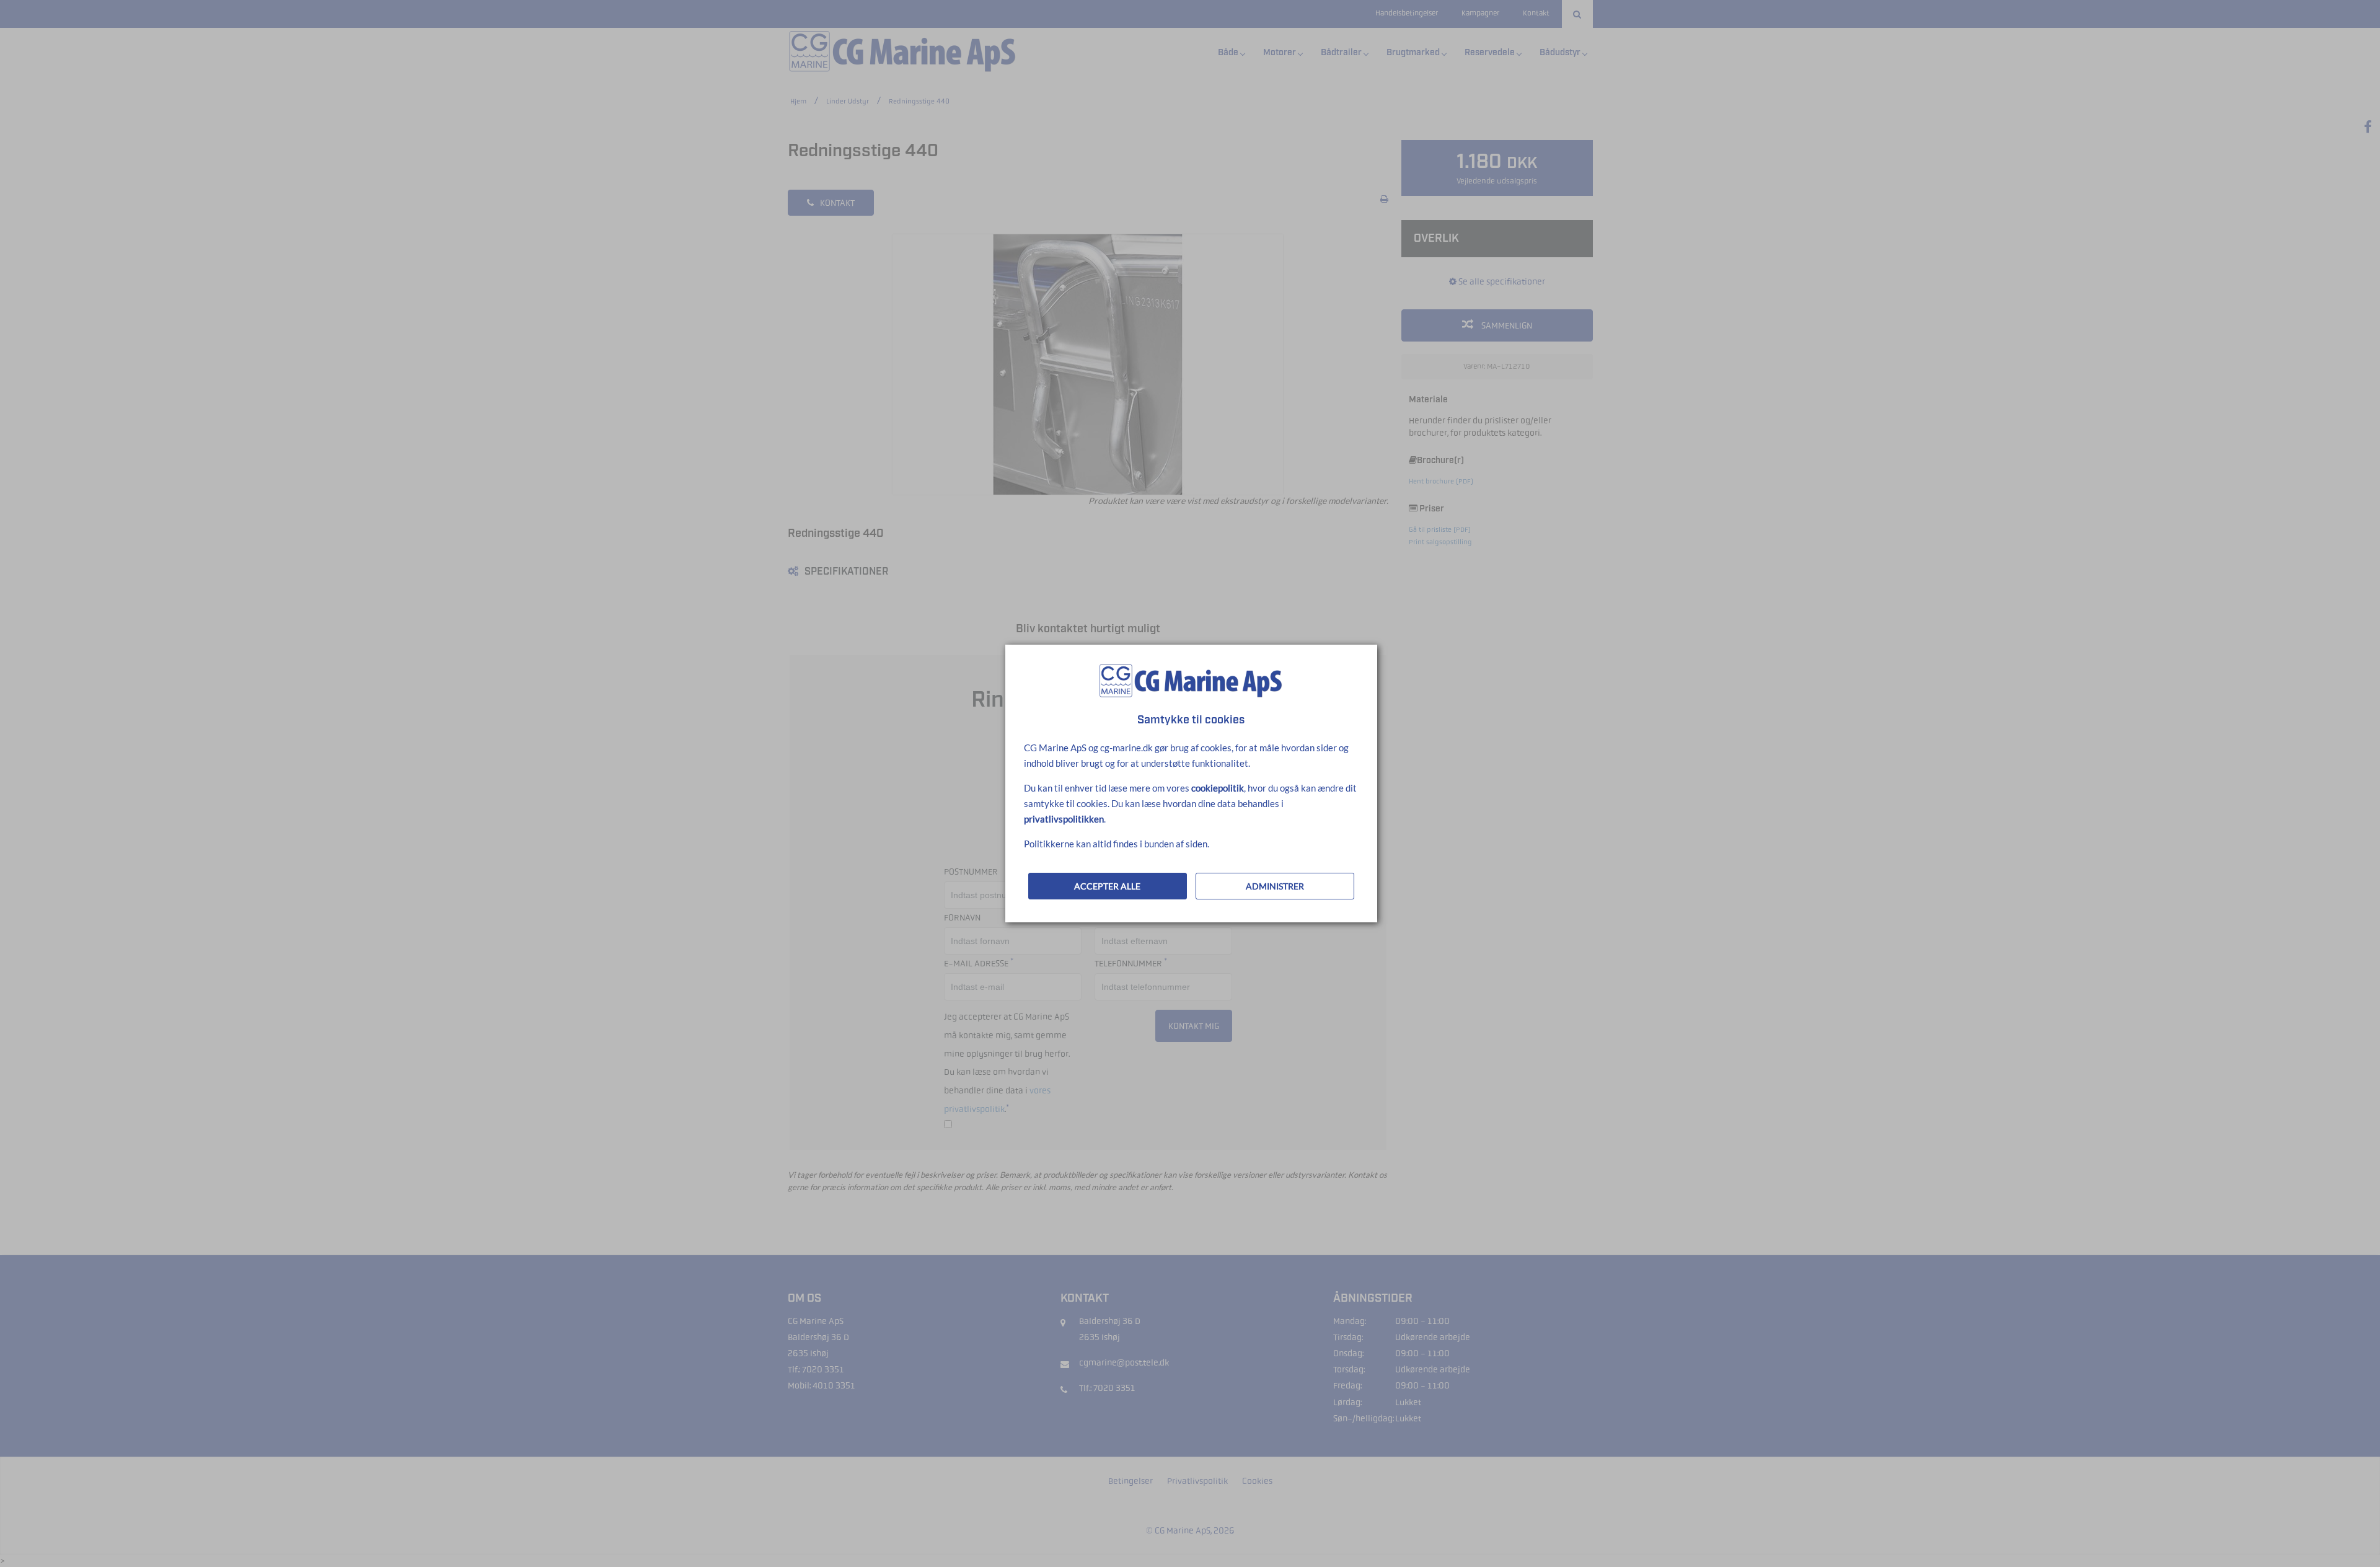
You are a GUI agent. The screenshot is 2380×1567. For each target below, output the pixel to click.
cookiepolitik (1218, 788)
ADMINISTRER (1275, 886)
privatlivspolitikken (1064, 819)
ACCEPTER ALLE (1107, 886)
